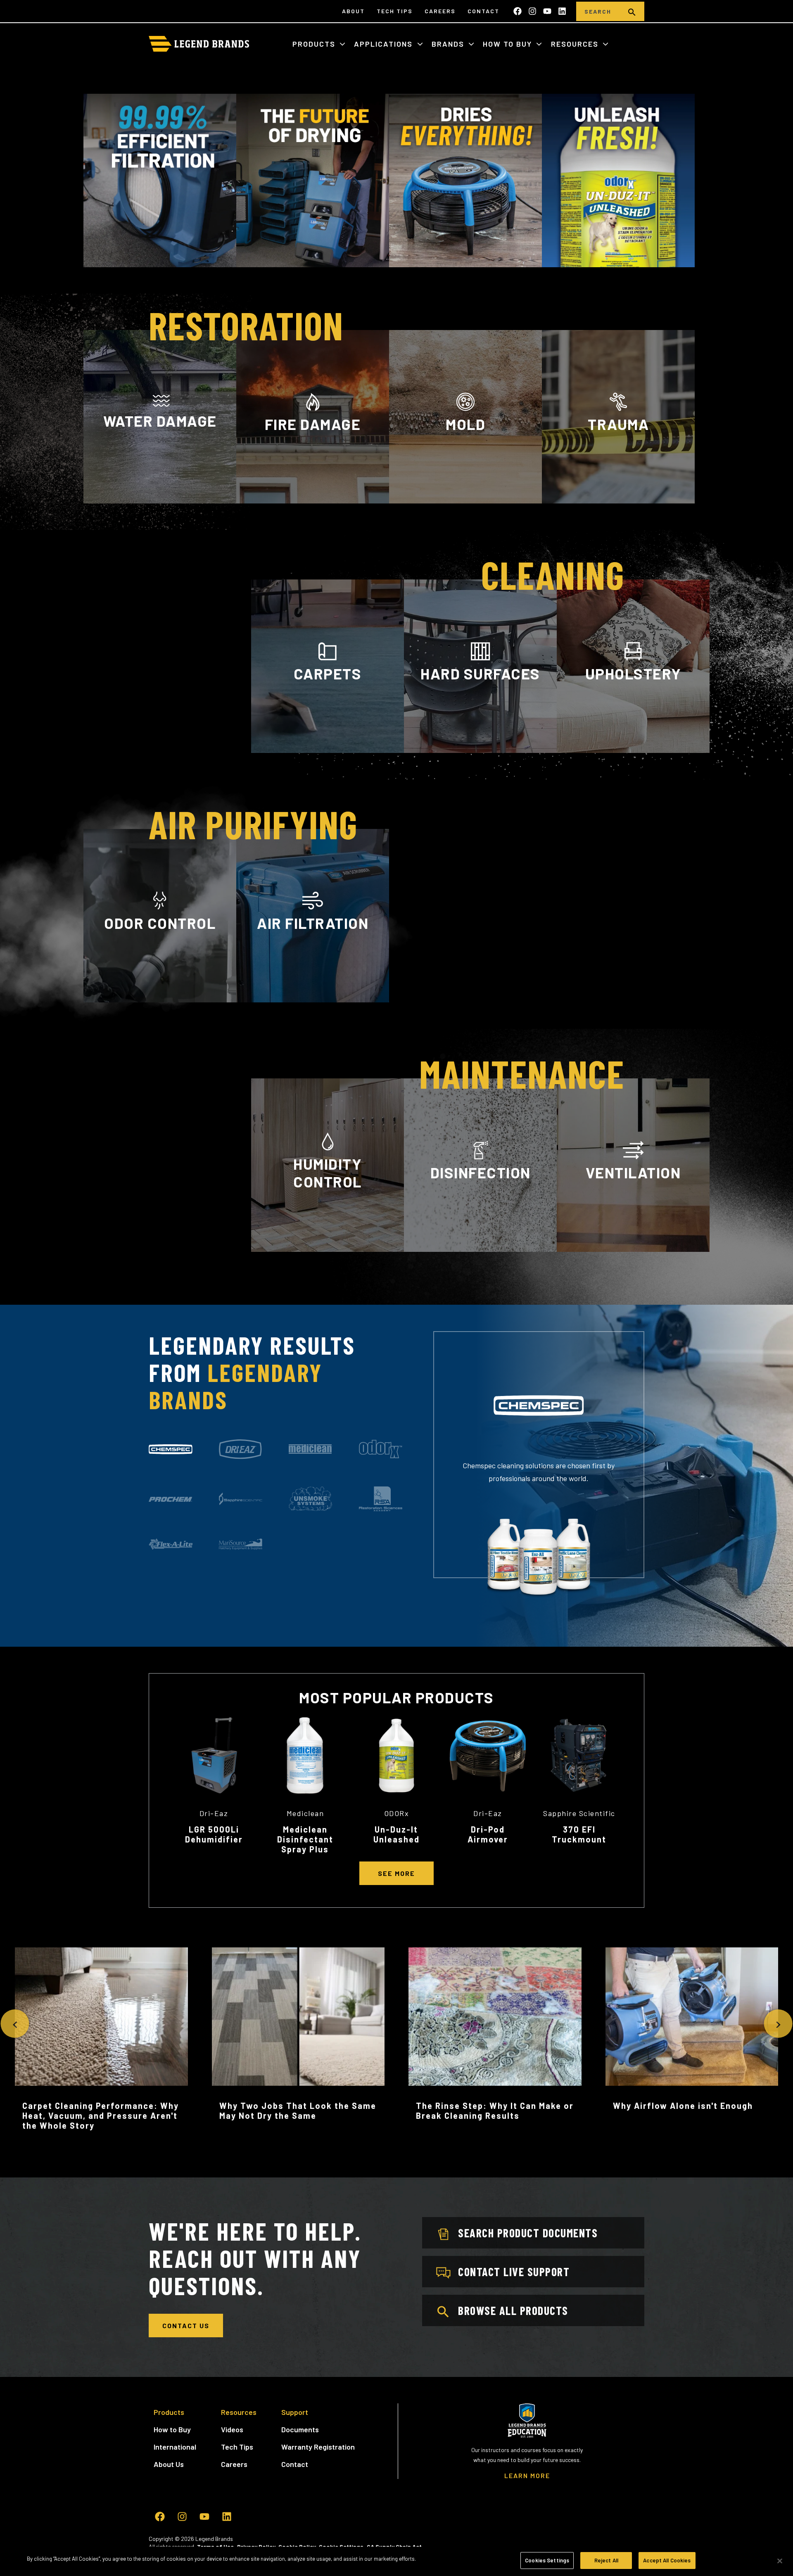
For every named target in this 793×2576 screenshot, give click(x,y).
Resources (576, 44)
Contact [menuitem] (483, 11)
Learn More (160, 499)
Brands (449, 44)
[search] (632, 11)
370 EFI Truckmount (579, 1834)
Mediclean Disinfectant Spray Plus (305, 1839)
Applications (385, 44)
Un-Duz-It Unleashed (396, 1834)
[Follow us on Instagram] (532, 11)
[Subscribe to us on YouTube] (547, 11)
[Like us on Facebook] (518, 11)
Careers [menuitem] (440, 11)
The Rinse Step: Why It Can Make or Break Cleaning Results (495, 2111)
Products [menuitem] (169, 2412)
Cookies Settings (547, 2560)
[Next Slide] (778, 2024)
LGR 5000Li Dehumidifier (214, 1834)
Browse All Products (513, 2310)
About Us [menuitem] (169, 2464)
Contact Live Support (514, 2272)
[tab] (171, 1449)
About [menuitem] (353, 11)
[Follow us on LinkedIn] (562, 11)
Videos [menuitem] (232, 2429)
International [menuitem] (175, 2447)
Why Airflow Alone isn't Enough (683, 2106)
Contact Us (186, 2326)
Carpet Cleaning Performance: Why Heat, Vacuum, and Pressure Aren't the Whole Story (101, 2115)
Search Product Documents (528, 2233)
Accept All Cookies (667, 2560)
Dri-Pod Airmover (488, 1834)
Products (315, 44)
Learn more (160, 1001)
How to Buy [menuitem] (172, 2429)
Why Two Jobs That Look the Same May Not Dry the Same (298, 2111)
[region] (396, 2561)
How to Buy (509, 44)
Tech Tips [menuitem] (395, 11)
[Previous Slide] (15, 2024)
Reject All (606, 2560)
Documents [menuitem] (300, 2429)
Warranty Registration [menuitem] (318, 2447)
